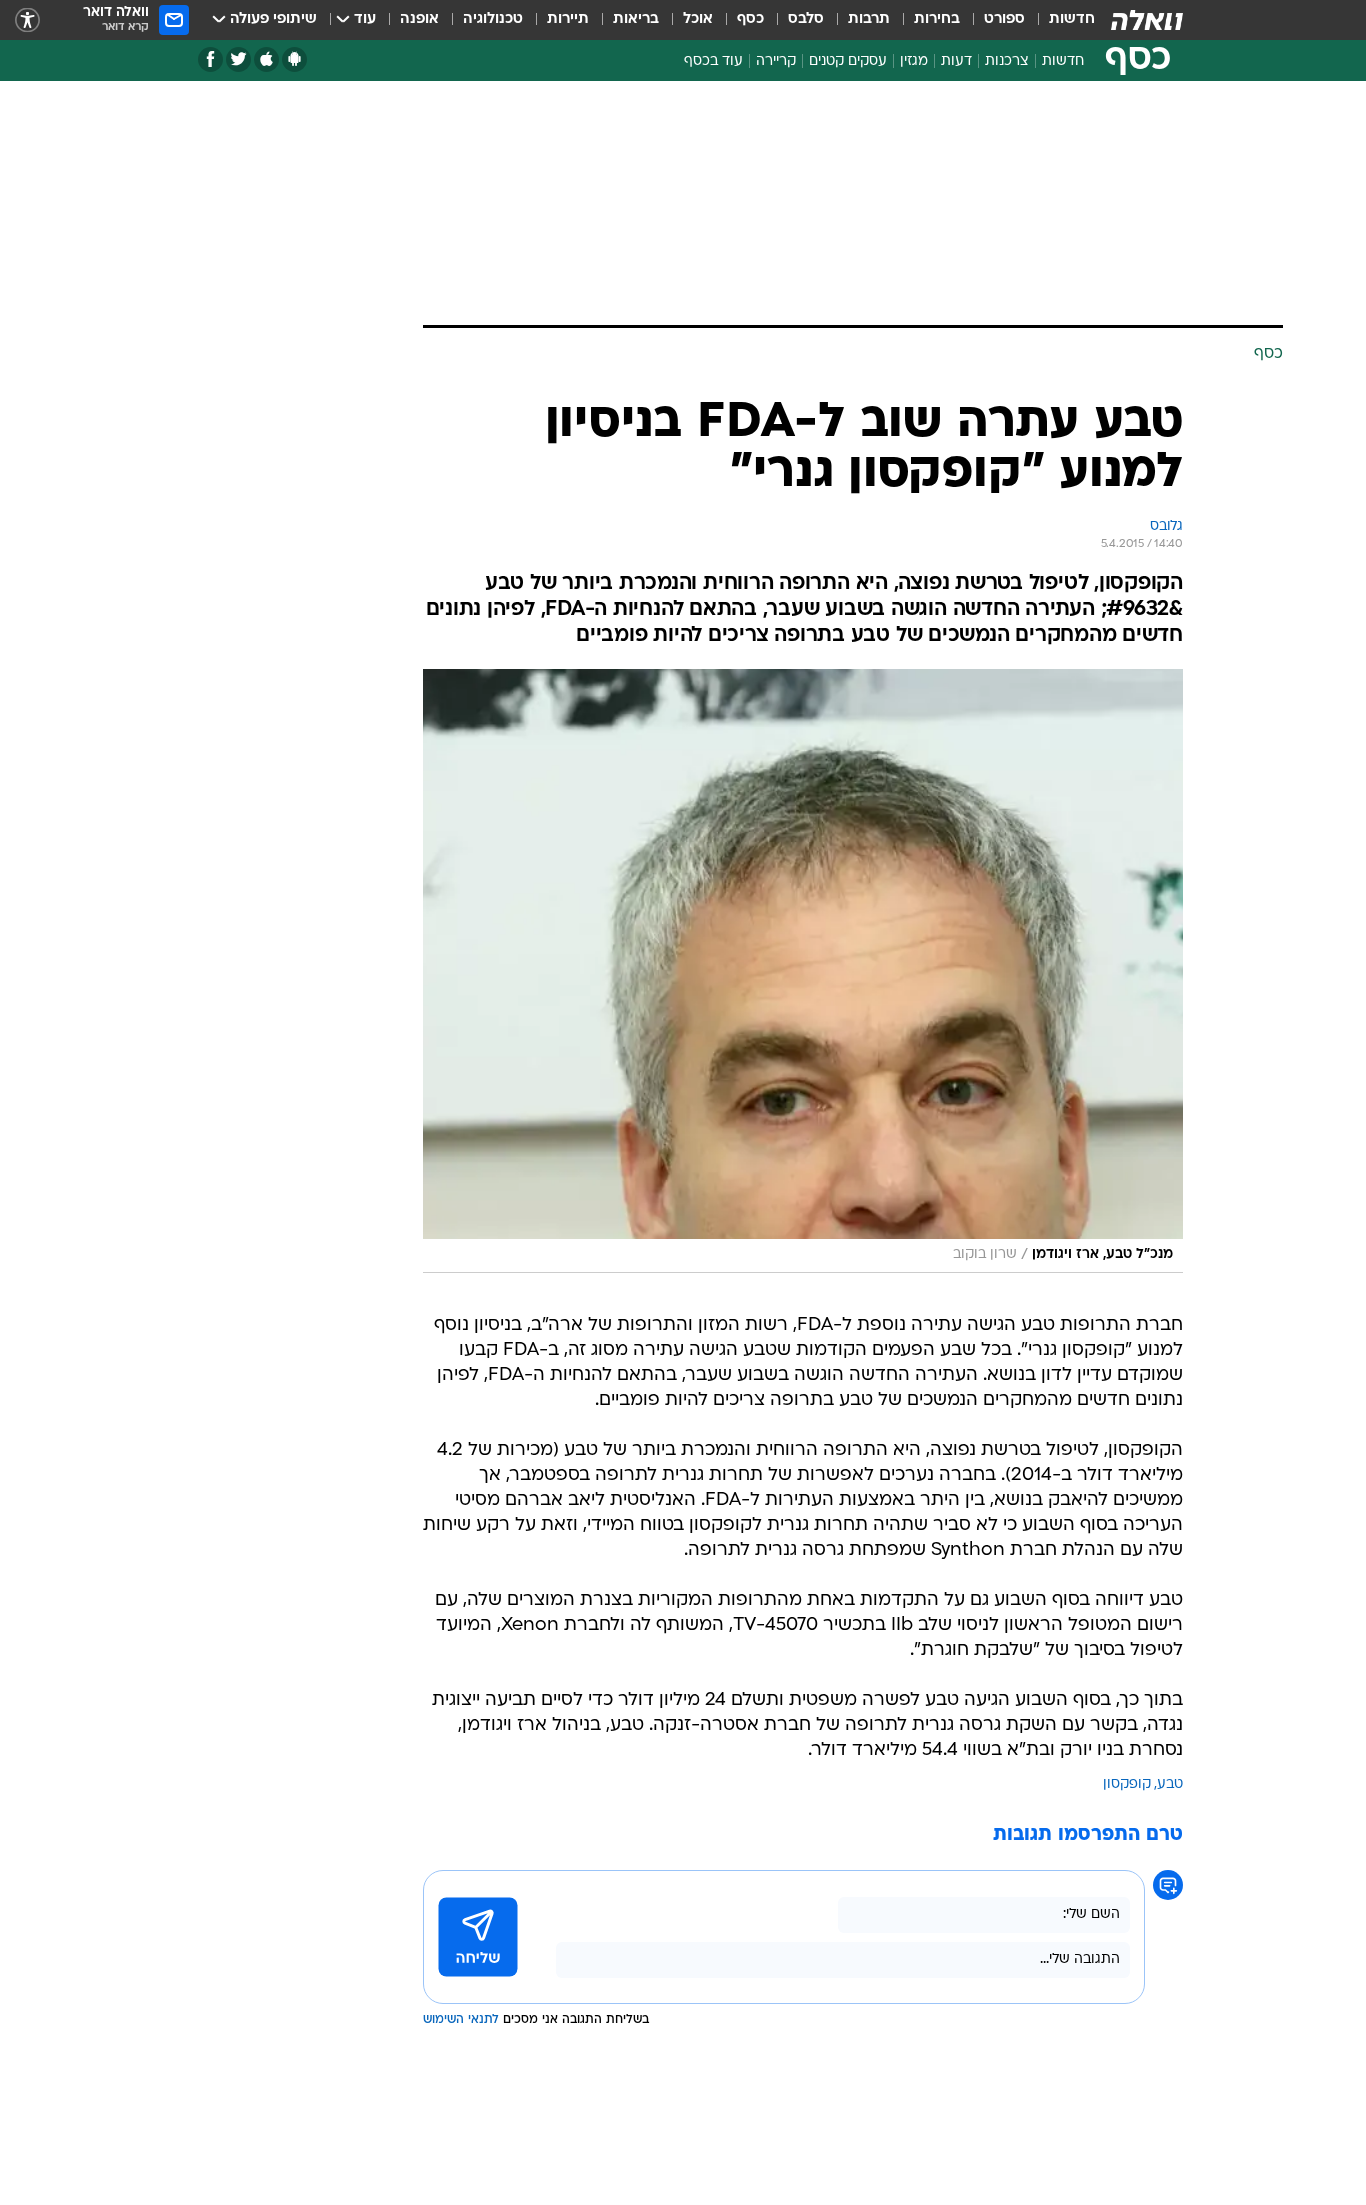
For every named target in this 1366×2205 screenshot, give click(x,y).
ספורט (1004, 19)
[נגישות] (27, 20)
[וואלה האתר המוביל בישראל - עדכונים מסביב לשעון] (1147, 20)
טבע (1170, 1784)
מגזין (914, 61)
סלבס (806, 19)
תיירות (568, 19)
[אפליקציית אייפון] (266, 59)
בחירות (937, 19)
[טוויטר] (238, 59)
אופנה (419, 19)
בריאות (636, 19)
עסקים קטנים (848, 61)
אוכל (698, 19)
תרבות (869, 19)
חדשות (1072, 19)
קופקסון (1127, 1784)
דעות (956, 61)
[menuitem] (1060, 20)
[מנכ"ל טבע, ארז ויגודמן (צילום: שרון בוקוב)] (803, 971)
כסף (750, 19)
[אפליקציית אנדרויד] (294, 59)
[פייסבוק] (210, 59)
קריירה (776, 61)
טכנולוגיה (493, 19)
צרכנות (1007, 61)
